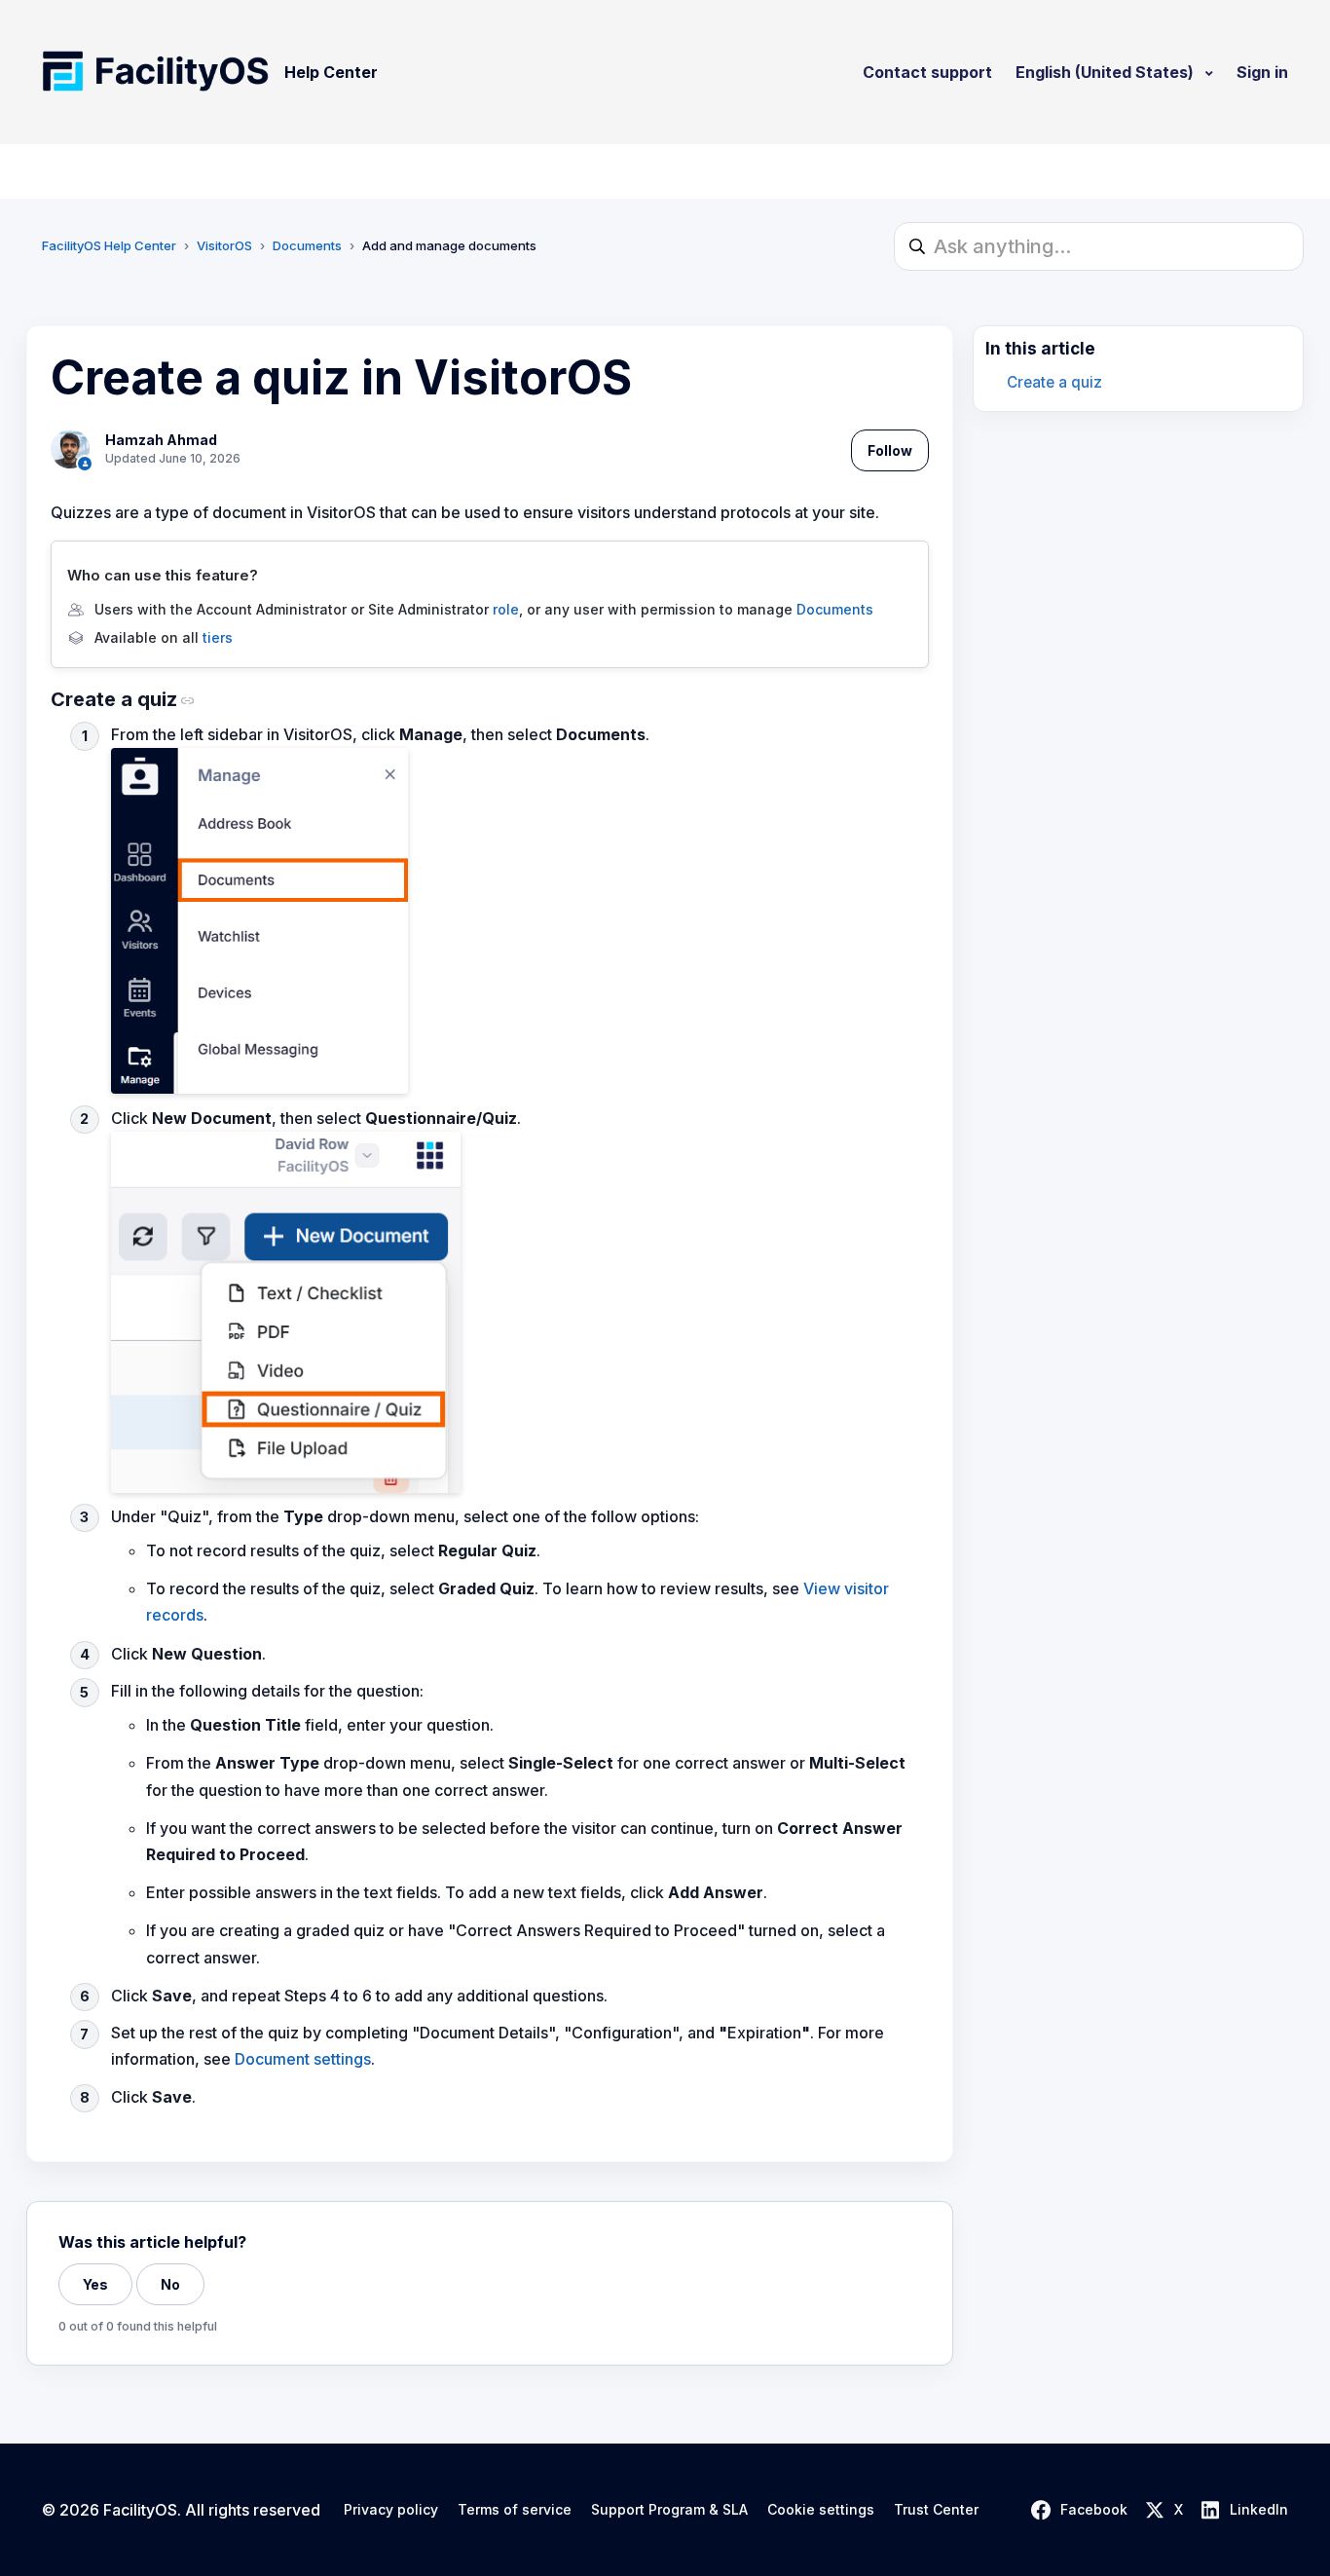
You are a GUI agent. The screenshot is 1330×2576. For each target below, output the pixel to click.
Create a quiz (1054, 382)
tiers (218, 637)
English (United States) (1107, 72)
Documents (307, 245)
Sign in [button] (1262, 72)
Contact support (927, 72)
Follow (890, 450)
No (170, 2284)
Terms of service (515, 2510)
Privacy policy (391, 2510)
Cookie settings (821, 2510)
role (506, 609)
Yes (95, 2284)
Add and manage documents (449, 245)
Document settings (303, 2059)
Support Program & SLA (669, 2510)
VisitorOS (224, 245)
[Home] (155, 72)
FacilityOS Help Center (109, 245)
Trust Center (936, 2510)
